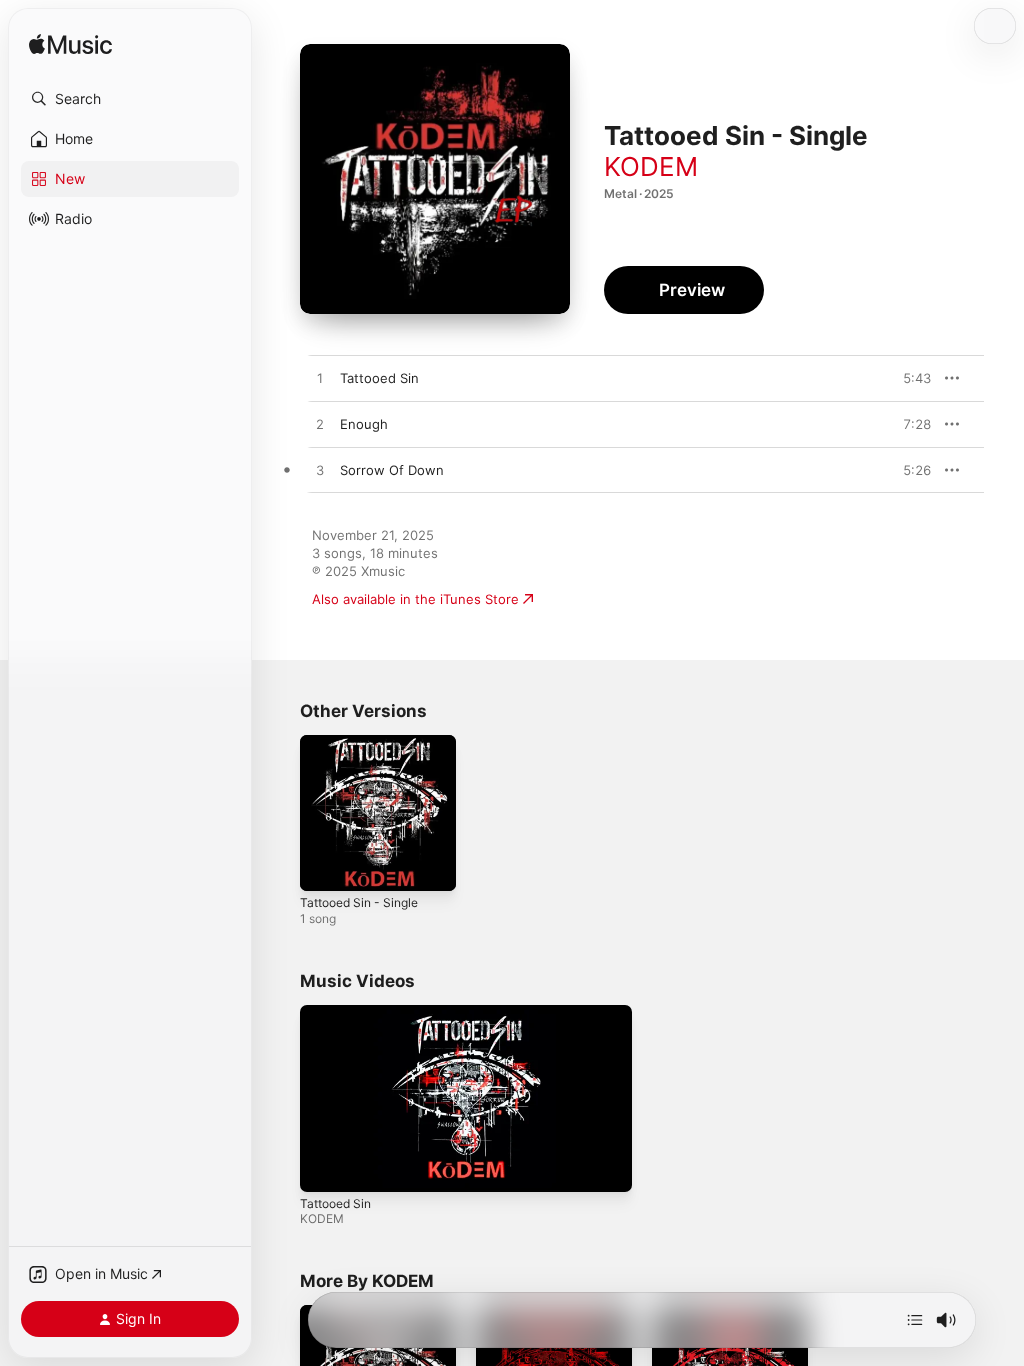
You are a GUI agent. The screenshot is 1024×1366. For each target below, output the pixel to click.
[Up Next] (915, 1320)
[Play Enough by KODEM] (320, 425)
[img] (70, 45)
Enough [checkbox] (364, 424)
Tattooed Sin (335, 1203)
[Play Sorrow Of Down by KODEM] (320, 471)
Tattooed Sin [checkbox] (379, 378)
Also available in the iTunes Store (415, 599)
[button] (130, 99)
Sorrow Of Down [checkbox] (392, 470)
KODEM (651, 166)
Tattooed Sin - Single (359, 902)
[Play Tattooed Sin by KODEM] (320, 379)
